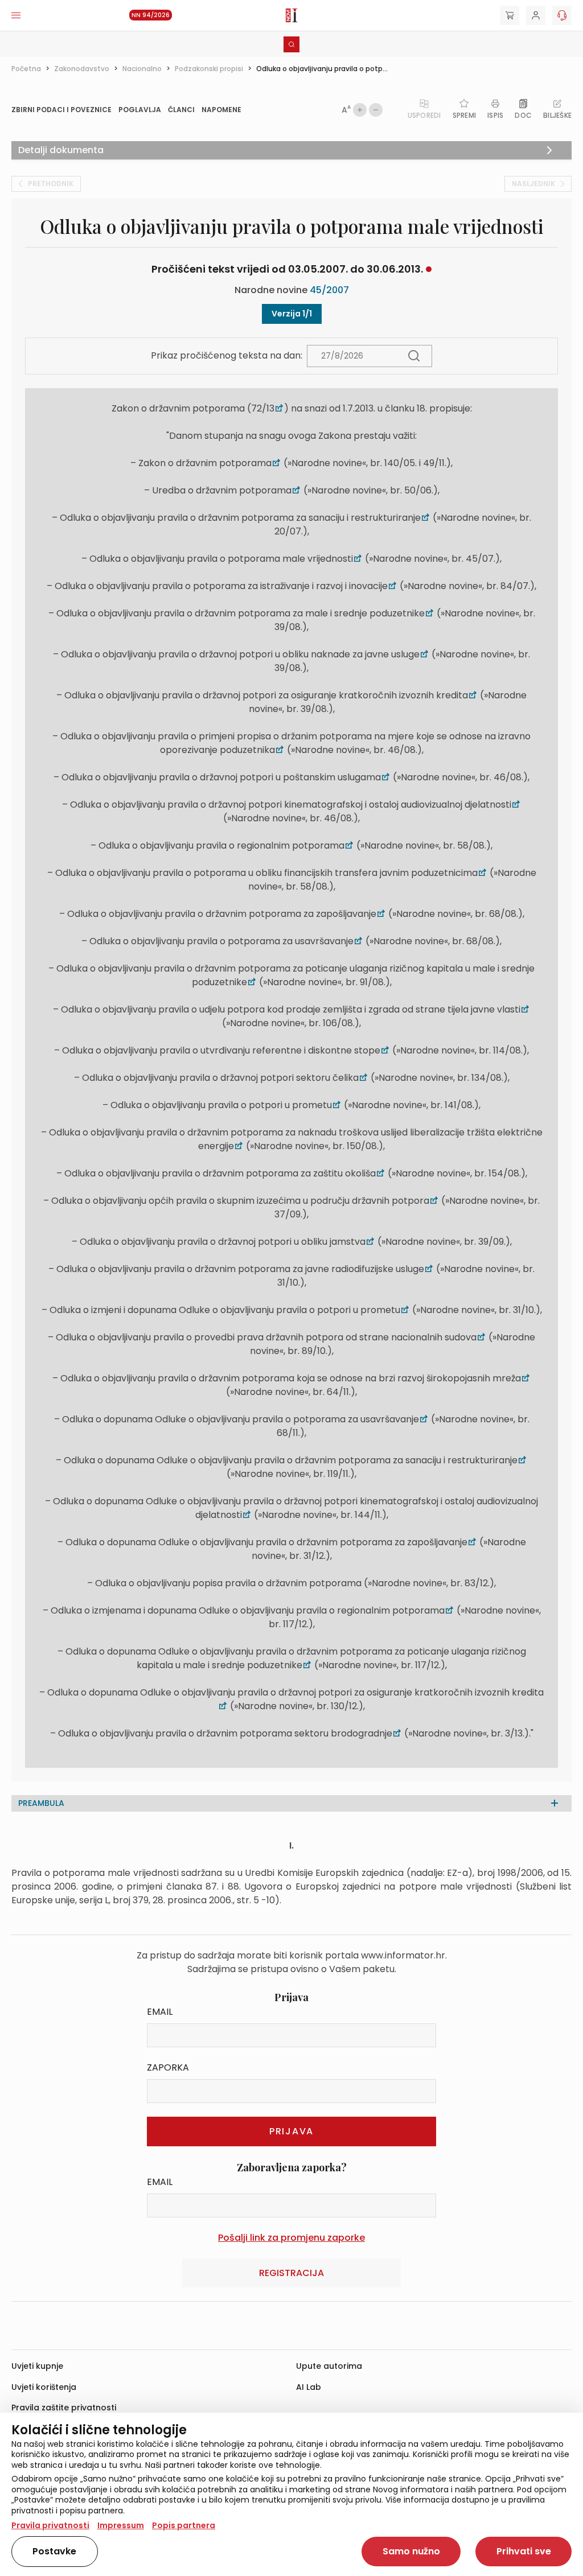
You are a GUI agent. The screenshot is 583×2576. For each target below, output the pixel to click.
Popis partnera (184, 2525)
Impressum (121, 2525)
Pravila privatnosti (50, 2525)
